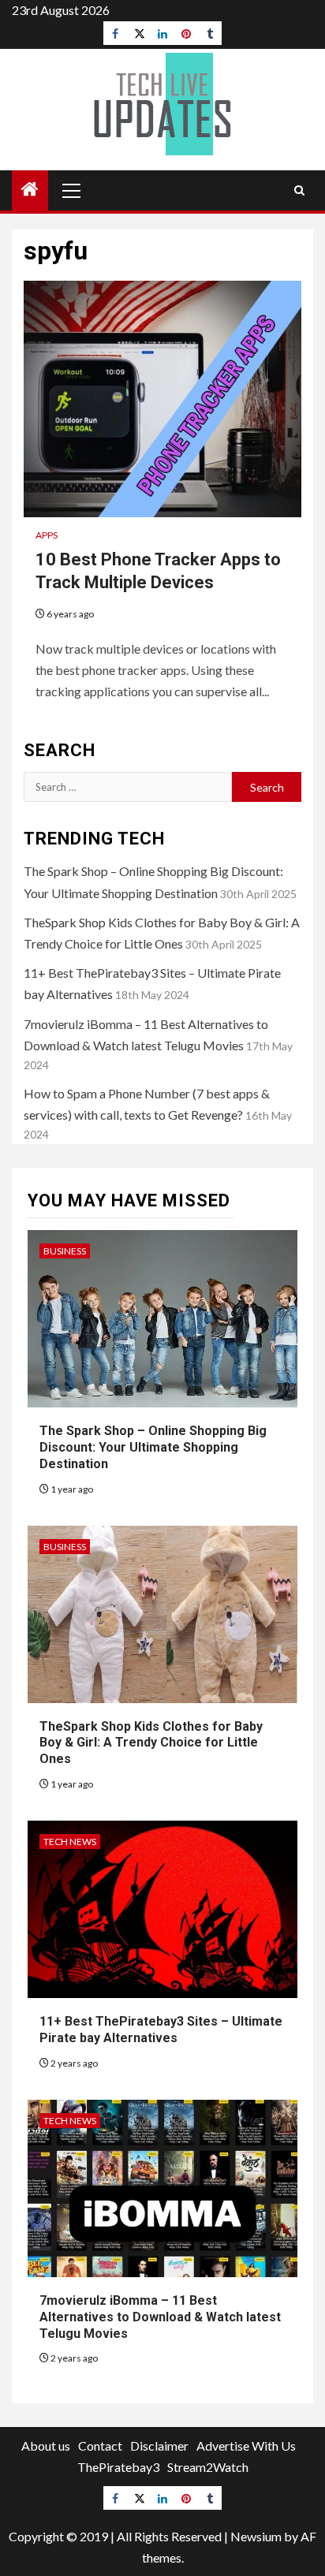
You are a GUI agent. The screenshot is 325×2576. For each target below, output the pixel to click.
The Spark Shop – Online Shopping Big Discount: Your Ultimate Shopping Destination (153, 1447)
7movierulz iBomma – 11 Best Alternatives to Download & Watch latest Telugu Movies (160, 2317)
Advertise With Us (246, 2446)
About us (46, 2446)
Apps (47, 535)
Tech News (70, 1842)
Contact (100, 2446)
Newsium (256, 2536)
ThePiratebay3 (118, 2467)
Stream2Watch (208, 2467)
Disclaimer (159, 2446)
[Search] (299, 190)
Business (65, 1251)
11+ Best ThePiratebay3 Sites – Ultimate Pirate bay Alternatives (161, 2030)
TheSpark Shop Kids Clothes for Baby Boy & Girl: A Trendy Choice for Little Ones (151, 1743)
